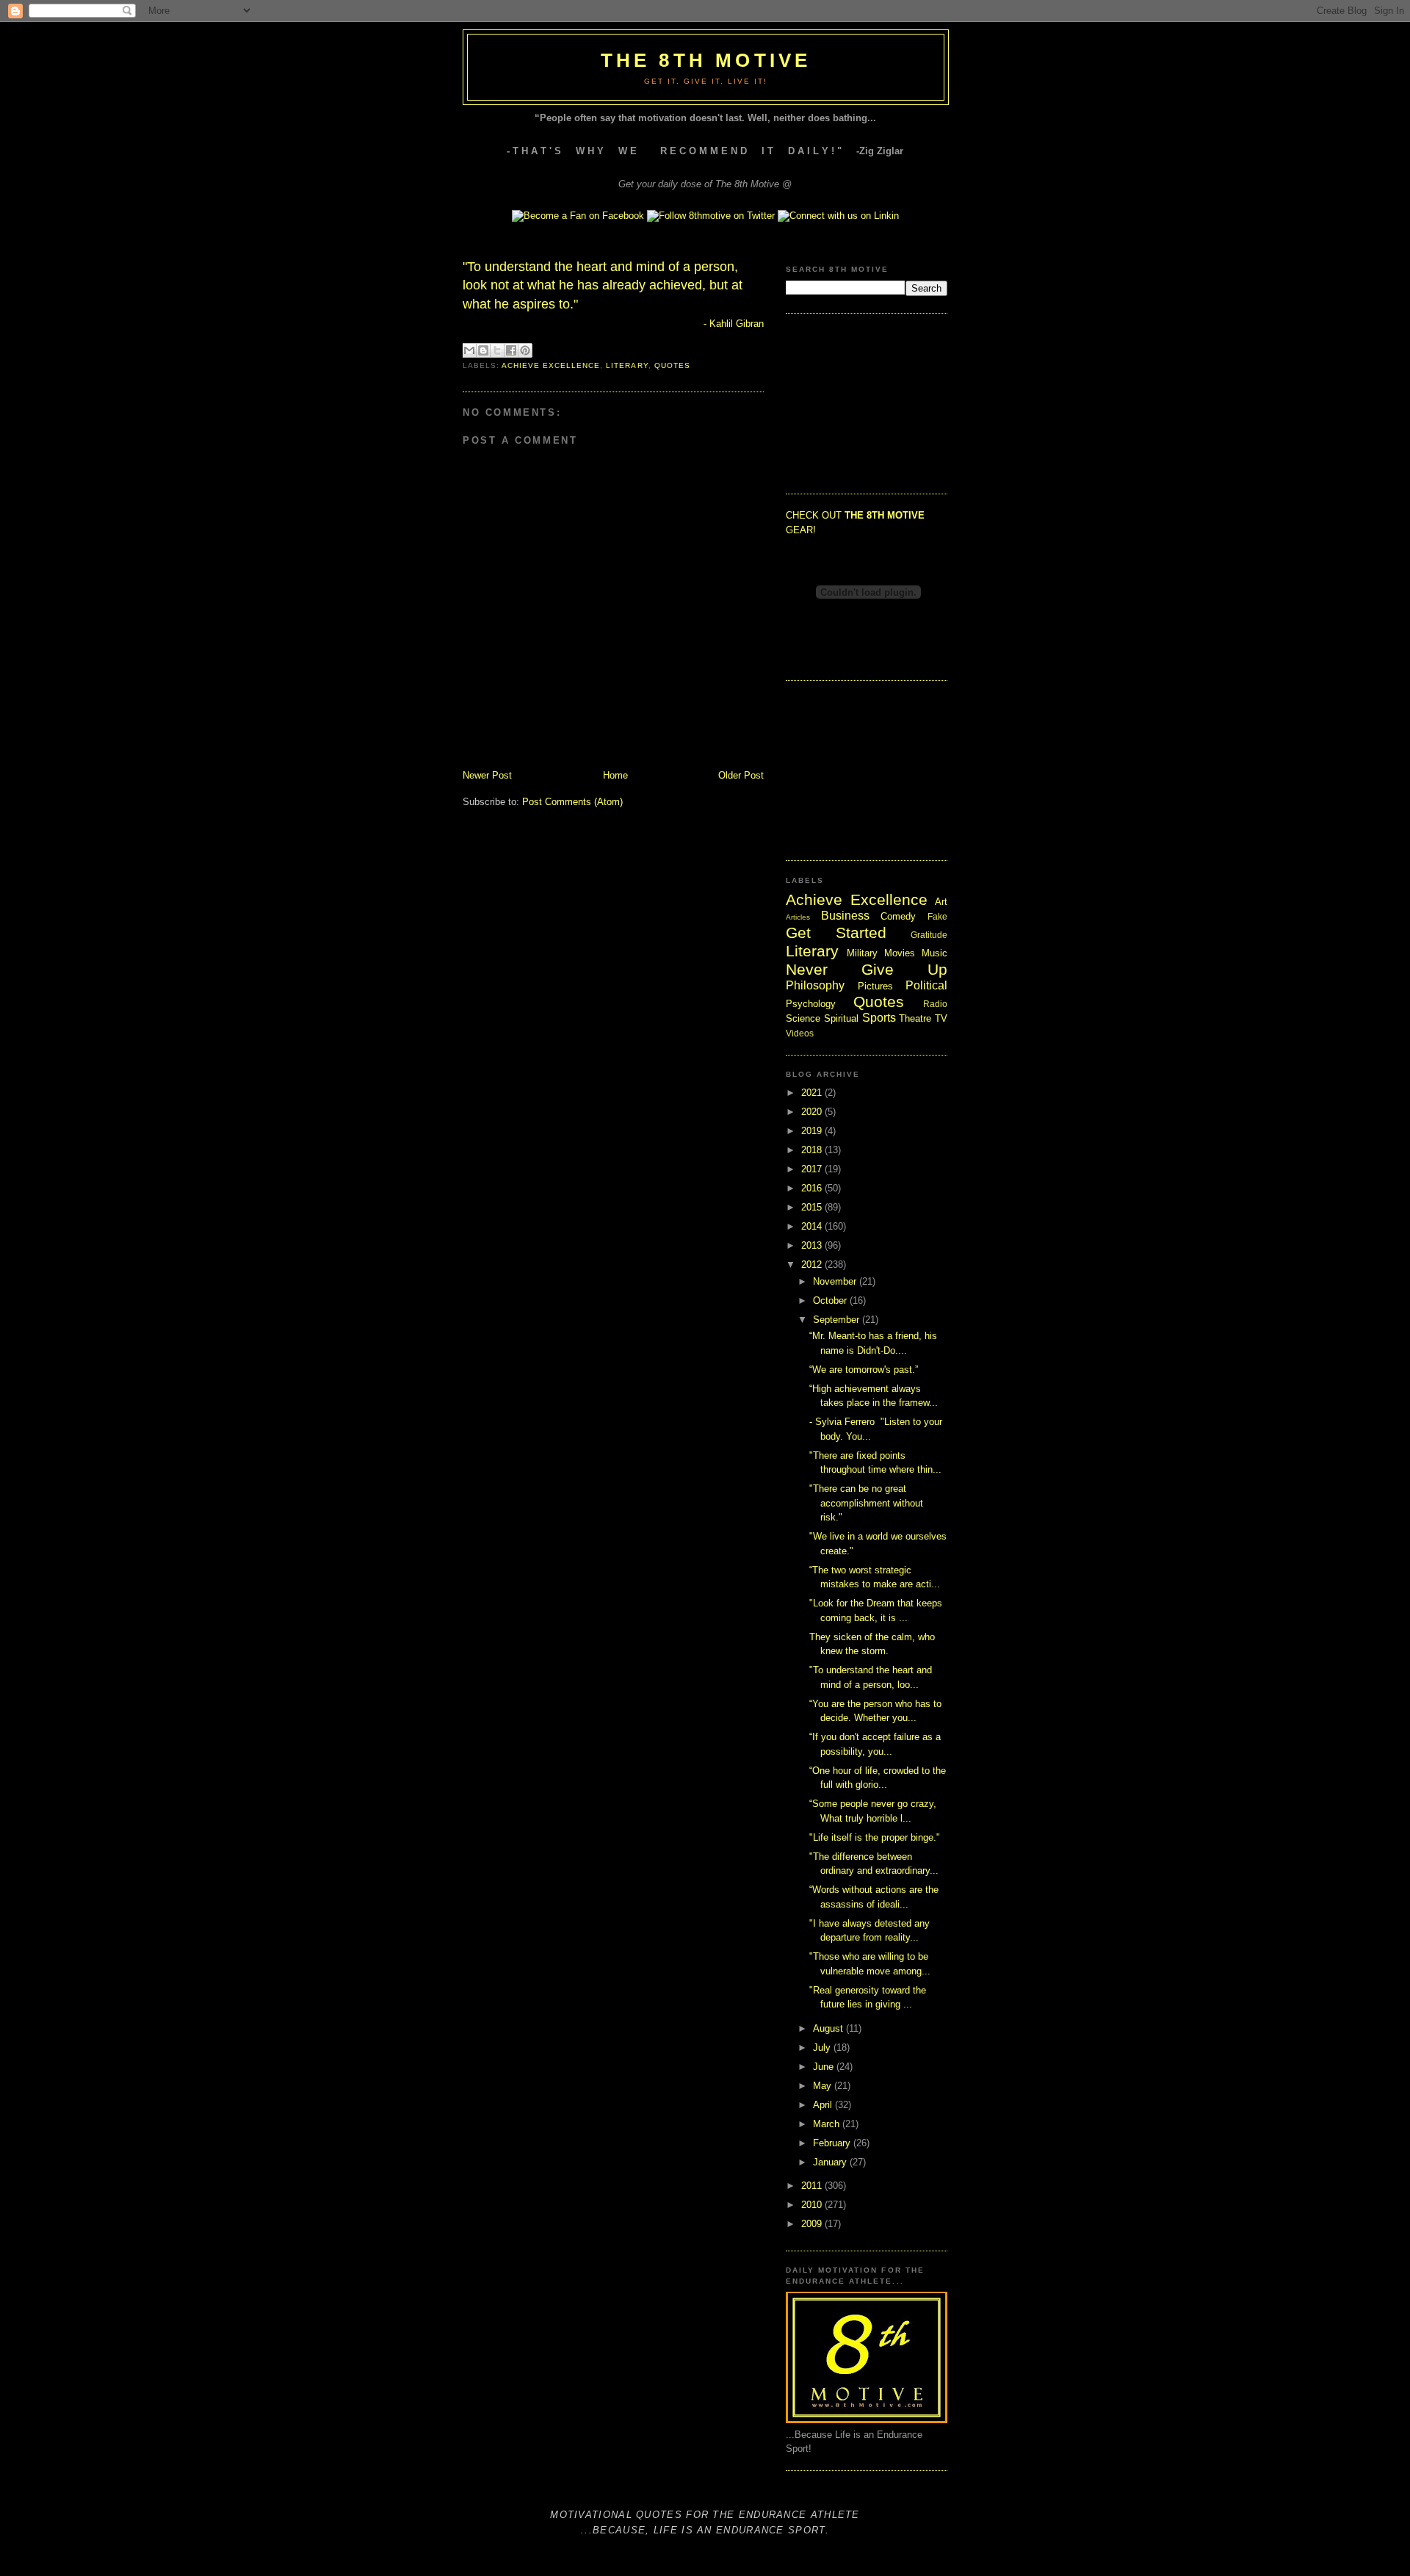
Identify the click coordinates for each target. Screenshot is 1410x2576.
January (831, 2162)
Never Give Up (867, 969)
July (823, 2048)
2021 (813, 1093)
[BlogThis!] (483, 350)
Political (926, 985)
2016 (813, 1188)
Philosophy (815, 985)
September (838, 1320)
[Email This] (469, 350)
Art (941, 902)
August (829, 2028)
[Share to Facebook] (511, 350)
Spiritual (841, 1018)
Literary (627, 365)
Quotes (672, 365)
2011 (813, 2186)
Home (615, 775)
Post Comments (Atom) (572, 802)
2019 (813, 1131)
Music (934, 953)
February (833, 2143)
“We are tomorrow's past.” (864, 1370)
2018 (813, 1150)
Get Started (836, 932)
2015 (813, 1207)
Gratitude (929, 935)
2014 (813, 1226)
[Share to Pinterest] (525, 350)
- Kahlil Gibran (734, 324)
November (836, 1281)
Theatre (915, 1018)
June (825, 2067)
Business (845, 916)
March (828, 2124)
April (824, 2105)
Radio (935, 1004)
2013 (813, 1245)
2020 (813, 1112)
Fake (937, 916)
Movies (900, 953)
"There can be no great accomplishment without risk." (866, 1503)
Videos (800, 1033)
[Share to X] (497, 350)
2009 (813, 2224)
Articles (798, 917)
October (831, 1300)
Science (803, 1018)
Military (862, 953)
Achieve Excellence (551, 365)
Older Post (741, 775)
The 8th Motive (706, 60)
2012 (813, 1264)
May (824, 2086)
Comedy (898, 916)
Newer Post (487, 775)
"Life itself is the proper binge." (875, 1837)
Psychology (811, 1004)
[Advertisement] (859, 402)
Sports (879, 1018)
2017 (813, 1169)
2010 (813, 2205)
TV (941, 1018)
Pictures (875, 986)
